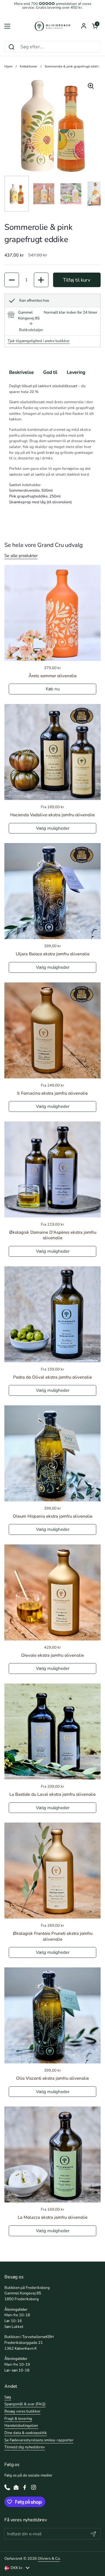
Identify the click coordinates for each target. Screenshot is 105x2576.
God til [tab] (50, 372)
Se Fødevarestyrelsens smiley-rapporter (39, 2440)
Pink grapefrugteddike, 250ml (35, 496)
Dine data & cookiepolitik (26, 2433)
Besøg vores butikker (22, 2411)
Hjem (8, 66)
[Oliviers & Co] (52, 26)
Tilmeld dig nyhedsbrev (25, 2447)
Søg (8, 2397)
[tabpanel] (52, 444)
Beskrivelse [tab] (21, 372)
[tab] (31, 327)
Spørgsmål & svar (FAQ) (25, 2404)
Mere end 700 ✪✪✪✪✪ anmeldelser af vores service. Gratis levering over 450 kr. (53, 6)
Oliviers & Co (49, 2559)
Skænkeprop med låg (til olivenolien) (40, 502)
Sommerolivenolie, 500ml (31, 490)
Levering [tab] (76, 372)
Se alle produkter (21, 556)
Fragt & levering (18, 2419)
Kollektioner (29, 66)
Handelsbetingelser (21, 2426)
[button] (95, 26)
